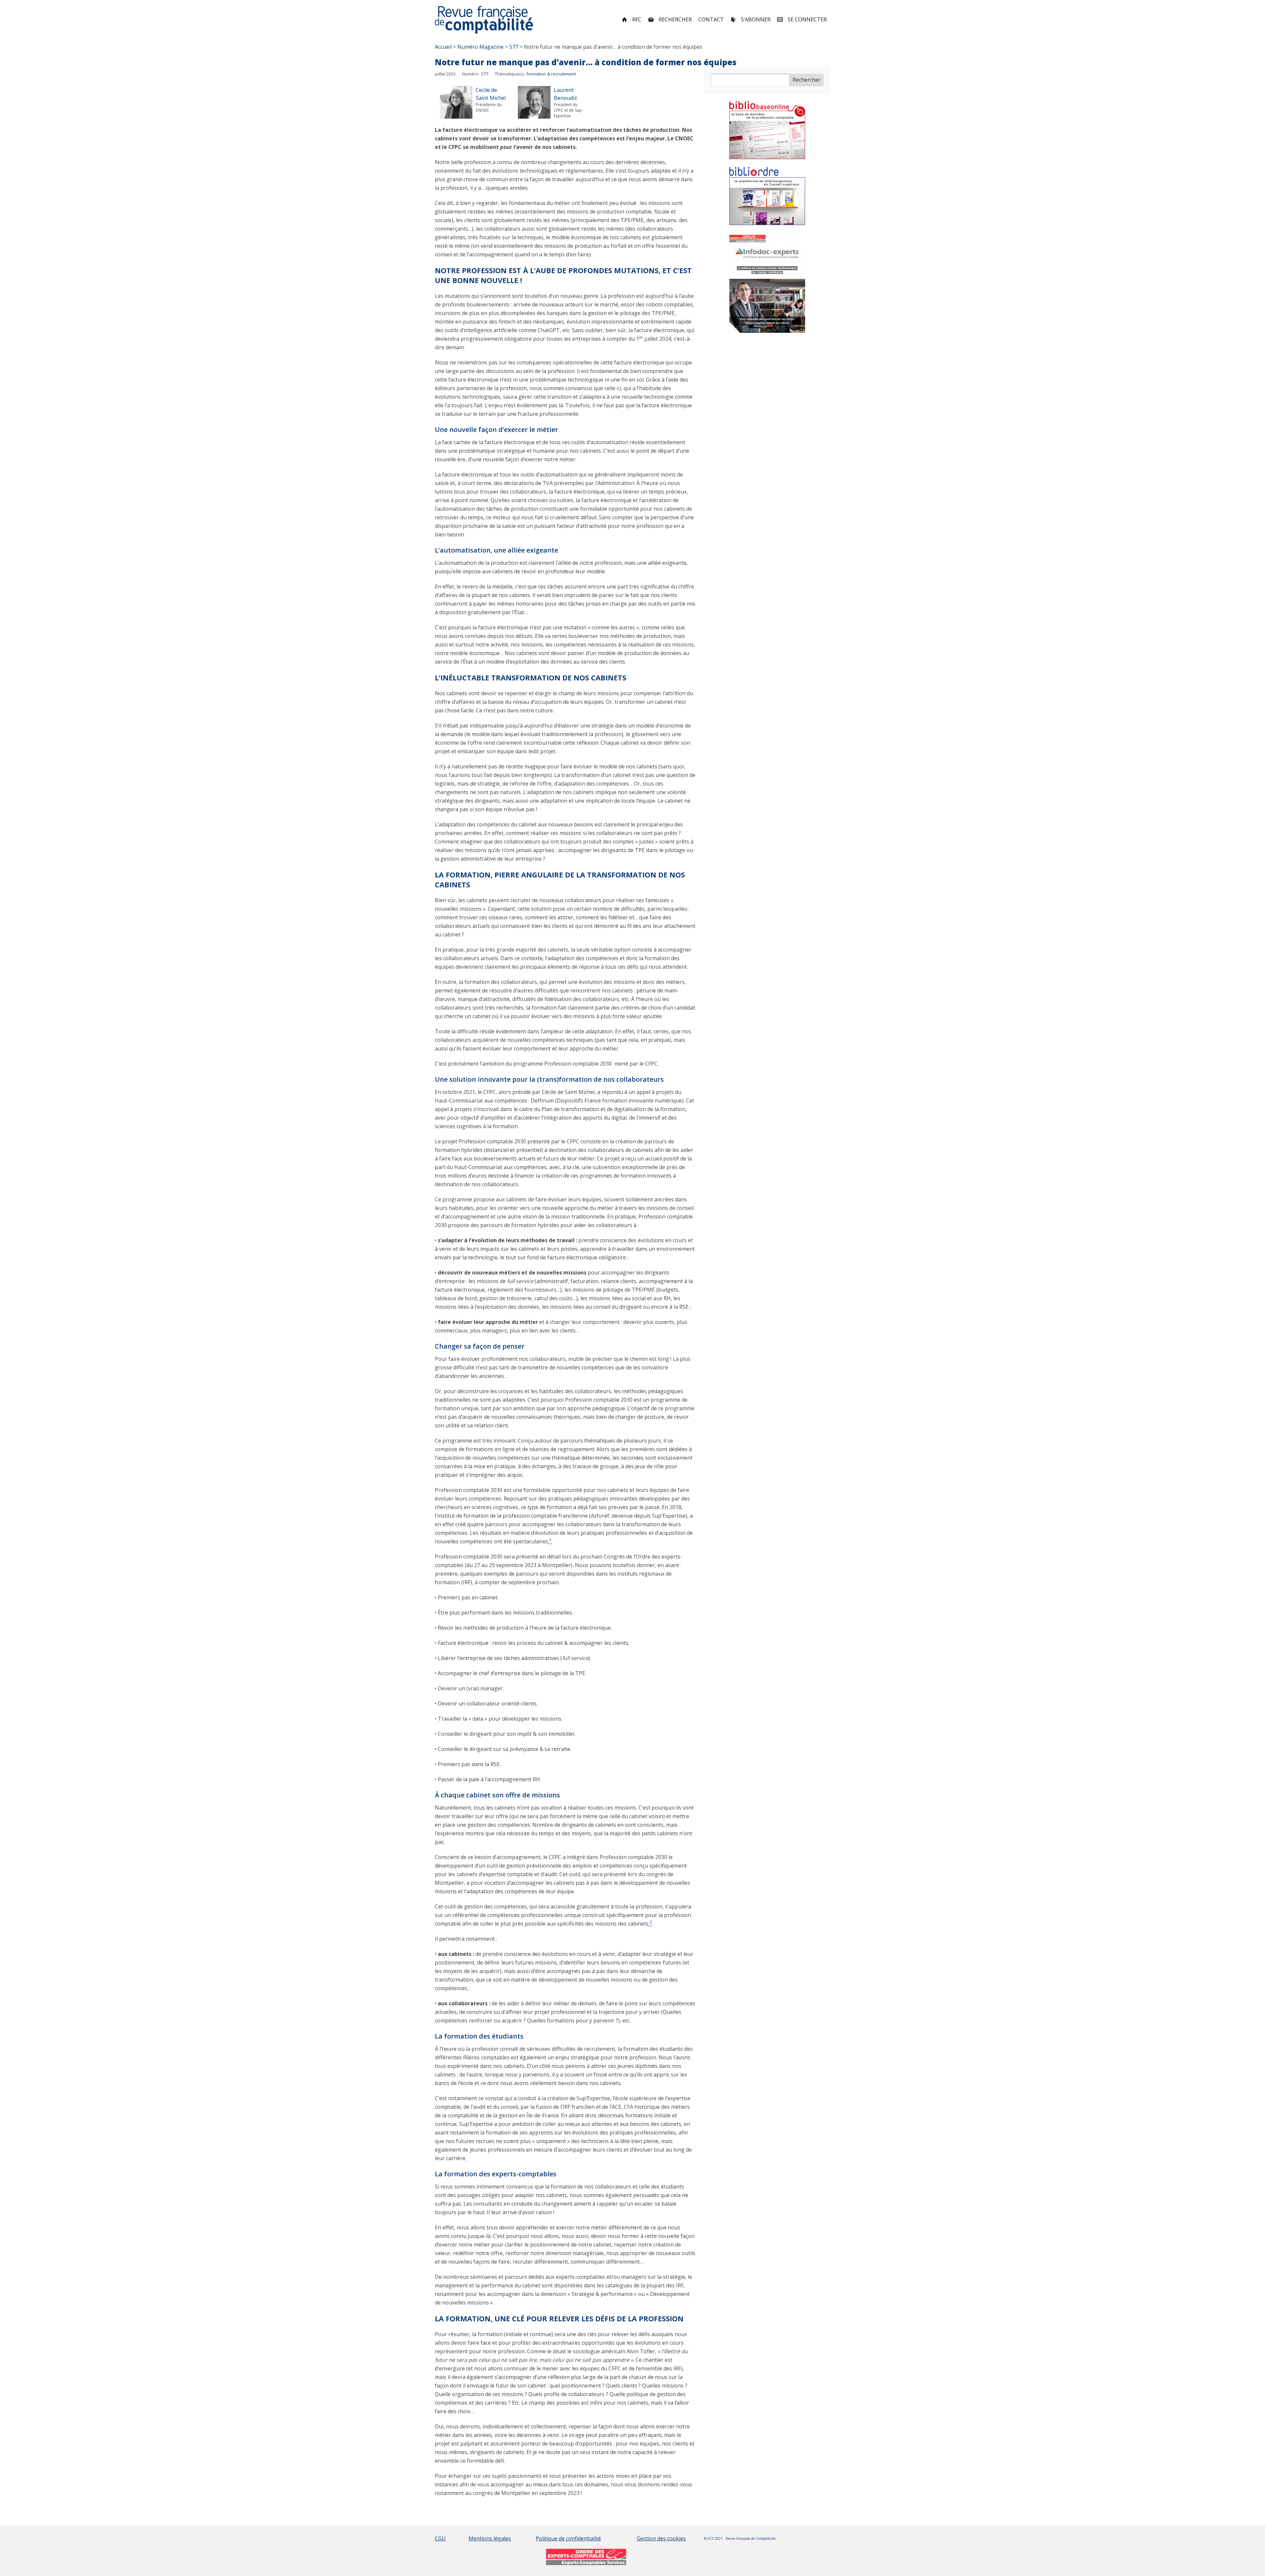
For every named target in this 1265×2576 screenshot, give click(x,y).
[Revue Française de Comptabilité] (484, 20)
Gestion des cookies (661, 2538)
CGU (440, 2538)
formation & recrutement (551, 74)
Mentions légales (490, 2538)
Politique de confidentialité (568, 2538)
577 (485, 74)
